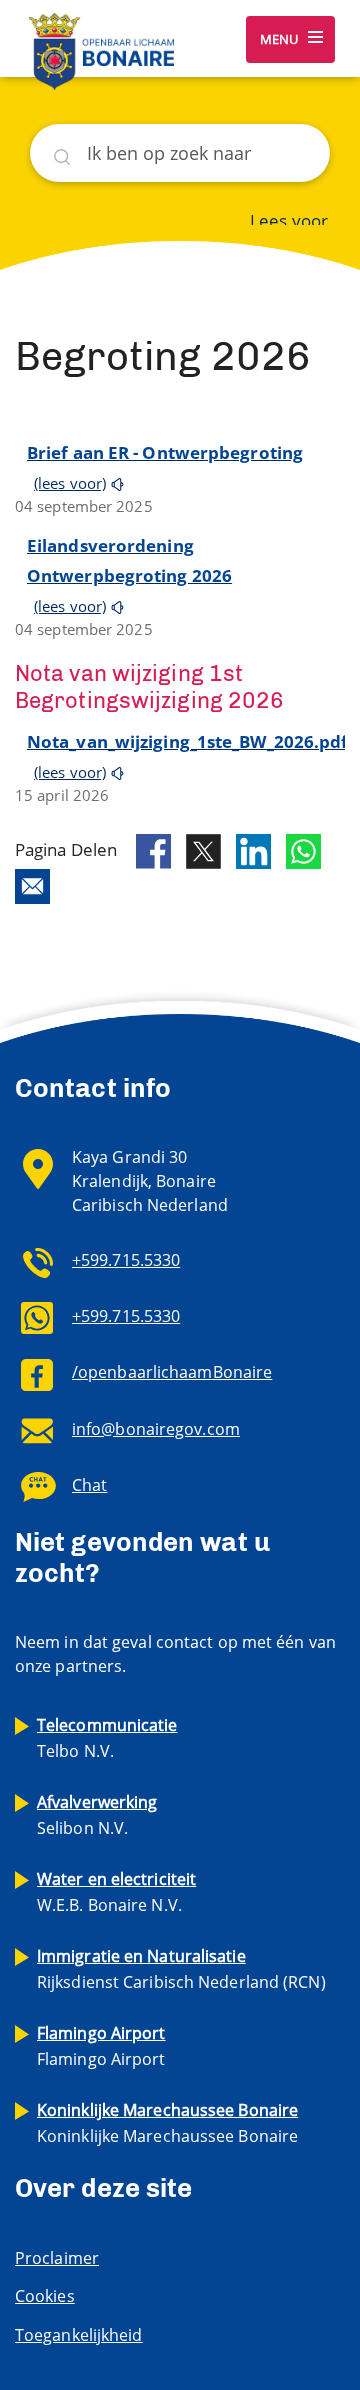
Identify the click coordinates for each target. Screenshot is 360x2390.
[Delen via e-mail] (32, 886)
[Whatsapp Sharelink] (303, 851)
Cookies (45, 2296)
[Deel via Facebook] (153, 852)
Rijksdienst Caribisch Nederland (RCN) (181, 1969)
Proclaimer (57, 2258)
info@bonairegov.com (156, 1429)
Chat (89, 1485)
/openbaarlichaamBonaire (172, 1372)
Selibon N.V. (97, 1815)
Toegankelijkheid (79, 2335)
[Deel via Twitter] (203, 851)
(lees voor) (70, 483)
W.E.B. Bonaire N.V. (116, 1892)
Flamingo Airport (101, 2046)
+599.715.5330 (126, 1260)
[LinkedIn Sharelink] (253, 851)
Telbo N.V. (107, 1738)
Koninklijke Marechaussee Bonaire (167, 2123)
